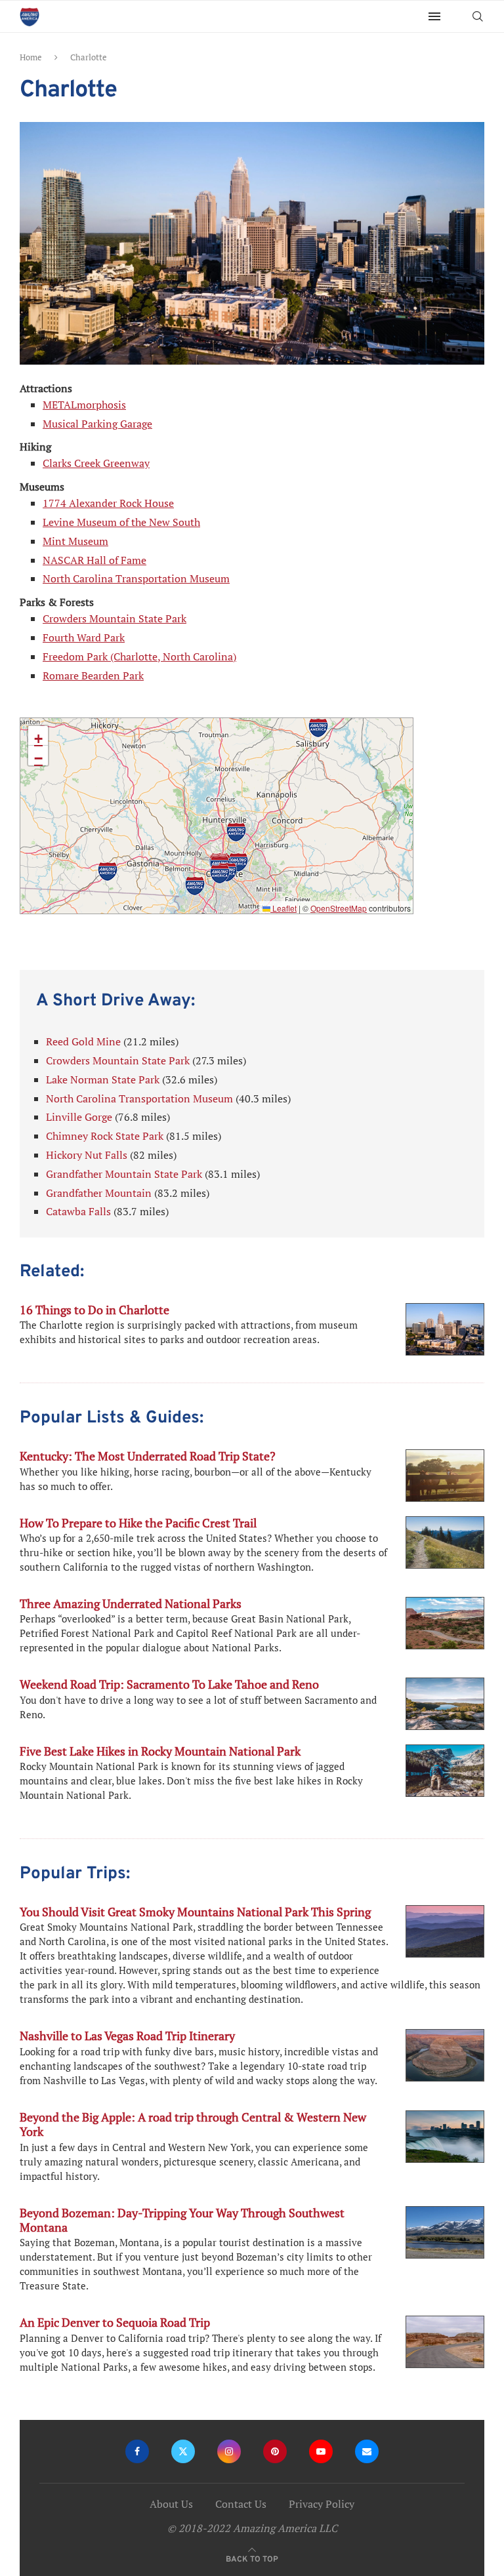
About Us (171, 2504)
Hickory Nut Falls (87, 1155)
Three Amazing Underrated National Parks (131, 1603)
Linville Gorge (79, 1117)
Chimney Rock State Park (105, 1136)
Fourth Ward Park (84, 637)
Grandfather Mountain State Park (124, 1174)
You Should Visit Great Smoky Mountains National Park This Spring (195, 1912)
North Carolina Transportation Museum (136, 578)
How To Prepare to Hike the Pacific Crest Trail (138, 1523)
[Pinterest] (275, 2451)
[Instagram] (229, 2451)
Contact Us (241, 2504)
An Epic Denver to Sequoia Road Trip (115, 2322)
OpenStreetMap (339, 908)
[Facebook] (137, 2451)
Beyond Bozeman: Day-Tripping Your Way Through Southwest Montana (182, 2220)
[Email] (367, 2451)
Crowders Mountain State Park (115, 618)
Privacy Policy (322, 2504)
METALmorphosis (84, 405)
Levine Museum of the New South (121, 522)
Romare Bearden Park (93, 675)
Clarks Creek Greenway (96, 463)
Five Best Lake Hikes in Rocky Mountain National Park (160, 1751)
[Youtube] (321, 2451)
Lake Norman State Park (103, 1079)
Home (31, 57)
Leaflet (283, 908)
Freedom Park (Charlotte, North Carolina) (139, 656)
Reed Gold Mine (83, 1041)
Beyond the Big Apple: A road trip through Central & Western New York (193, 2124)
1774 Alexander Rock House (108, 503)
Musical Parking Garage (97, 424)
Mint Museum (75, 541)
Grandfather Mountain (99, 1193)
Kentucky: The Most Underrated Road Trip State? (148, 1456)
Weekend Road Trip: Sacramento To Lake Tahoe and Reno (169, 1684)
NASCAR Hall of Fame (94, 560)
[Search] (478, 16)
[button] (238, 862)
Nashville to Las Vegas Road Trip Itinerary (127, 2036)
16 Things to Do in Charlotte (94, 1310)
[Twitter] (183, 2451)
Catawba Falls (78, 1211)
